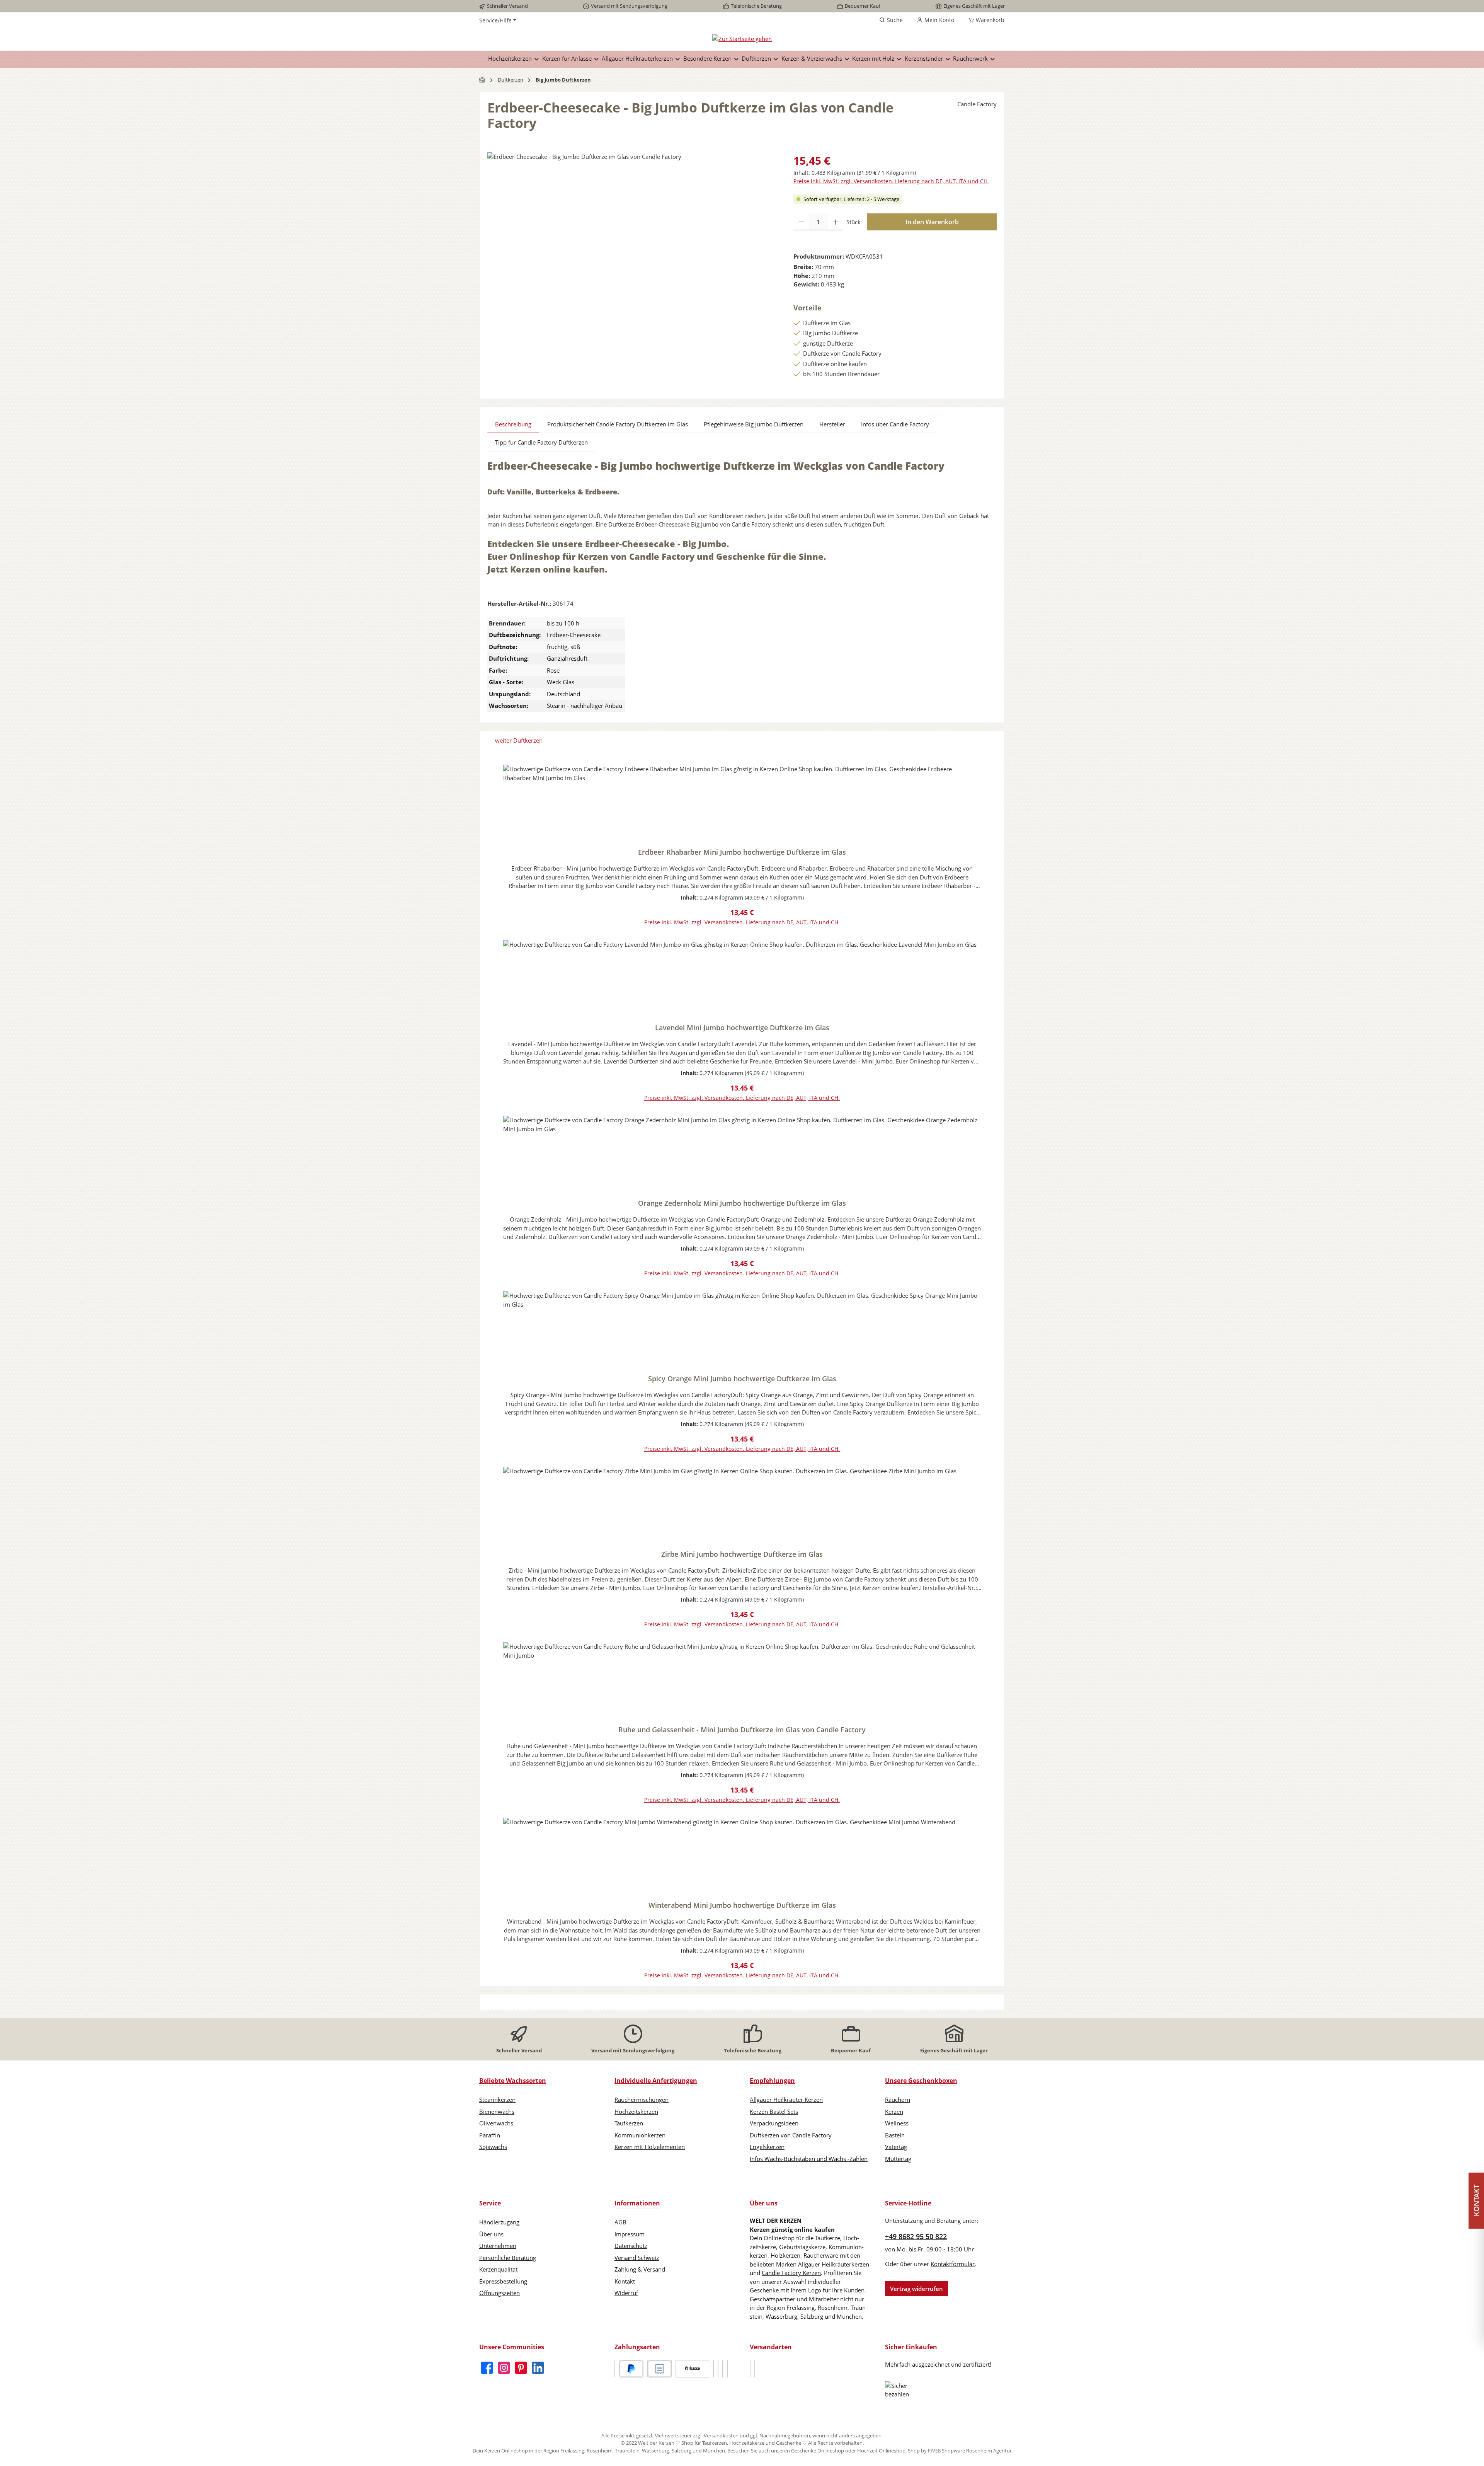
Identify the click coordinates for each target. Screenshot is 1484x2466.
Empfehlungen (772, 2081)
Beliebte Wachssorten (513, 2081)
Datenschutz (631, 2246)
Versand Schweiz (637, 2258)
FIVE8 (935, 2451)
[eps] (723, 2369)
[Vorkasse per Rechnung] (692, 2369)
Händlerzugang (499, 2222)
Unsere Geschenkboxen (921, 2081)
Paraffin (490, 2135)
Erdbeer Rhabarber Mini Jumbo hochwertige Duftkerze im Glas (742, 852)
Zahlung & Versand (640, 2269)
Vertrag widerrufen (916, 2289)
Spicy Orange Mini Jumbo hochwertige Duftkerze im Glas (742, 1379)
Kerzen (894, 2112)
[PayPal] (631, 2369)
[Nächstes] (991, 1371)
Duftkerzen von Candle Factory (791, 2135)
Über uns (491, 2234)
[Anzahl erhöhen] (836, 222)
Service (490, 2203)
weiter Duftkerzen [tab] (519, 740)
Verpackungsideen (774, 2123)
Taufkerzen (629, 2123)
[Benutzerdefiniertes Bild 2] (755, 2369)
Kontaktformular (953, 2264)
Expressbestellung (503, 2281)
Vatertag (896, 2147)
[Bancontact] (727, 2369)
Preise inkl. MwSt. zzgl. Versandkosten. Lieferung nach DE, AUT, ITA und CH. (891, 181)
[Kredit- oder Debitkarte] (713, 2369)
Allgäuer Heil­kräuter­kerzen (834, 2264)
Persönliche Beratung (508, 2258)
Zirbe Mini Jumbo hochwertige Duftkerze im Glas (742, 1554)
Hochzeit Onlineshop (881, 2451)
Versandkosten (721, 2435)
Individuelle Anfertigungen (656, 2081)
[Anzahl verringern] (801, 222)
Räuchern (898, 2100)
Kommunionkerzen (640, 2135)
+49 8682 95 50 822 (916, 2236)
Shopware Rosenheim (967, 2451)
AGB (620, 2222)
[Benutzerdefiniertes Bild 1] (615, 2369)
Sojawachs (493, 2147)
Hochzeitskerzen (636, 2112)
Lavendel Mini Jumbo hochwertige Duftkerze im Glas (742, 1028)
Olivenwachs (496, 2123)
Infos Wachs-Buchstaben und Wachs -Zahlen (809, 2159)
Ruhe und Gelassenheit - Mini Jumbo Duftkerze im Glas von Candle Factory (742, 1730)
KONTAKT (1476, 2201)
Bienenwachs (497, 2112)
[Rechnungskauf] (659, 2369)
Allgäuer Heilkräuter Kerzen (786, 2100)
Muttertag (898, 2159)
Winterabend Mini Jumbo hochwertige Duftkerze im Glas (742, 1905)
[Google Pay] (718, 2369)
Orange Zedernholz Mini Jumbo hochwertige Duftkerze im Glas (742, 1203)
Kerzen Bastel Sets (774, 2112)
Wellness (897, 2123)
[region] (633, 235)
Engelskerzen (767, 2147)
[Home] (482, 80)
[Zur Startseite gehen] (742, 38)
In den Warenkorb (932, 222)
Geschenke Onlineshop (818, 2451)
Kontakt (625, 2281)
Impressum (630, 2234)
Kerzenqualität (498, 2269)
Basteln (895, 2135)
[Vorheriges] (493, 1371)
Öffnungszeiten (499, 2293)
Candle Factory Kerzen (791, 2273)
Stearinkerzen (497, 2100)
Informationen (637, 2203)
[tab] (513, 424)
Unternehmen (498, 2246)
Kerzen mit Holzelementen (650, 2147)
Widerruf (626, 2293)
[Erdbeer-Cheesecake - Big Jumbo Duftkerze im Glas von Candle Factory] (632, 235)
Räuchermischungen (642, 2100)
